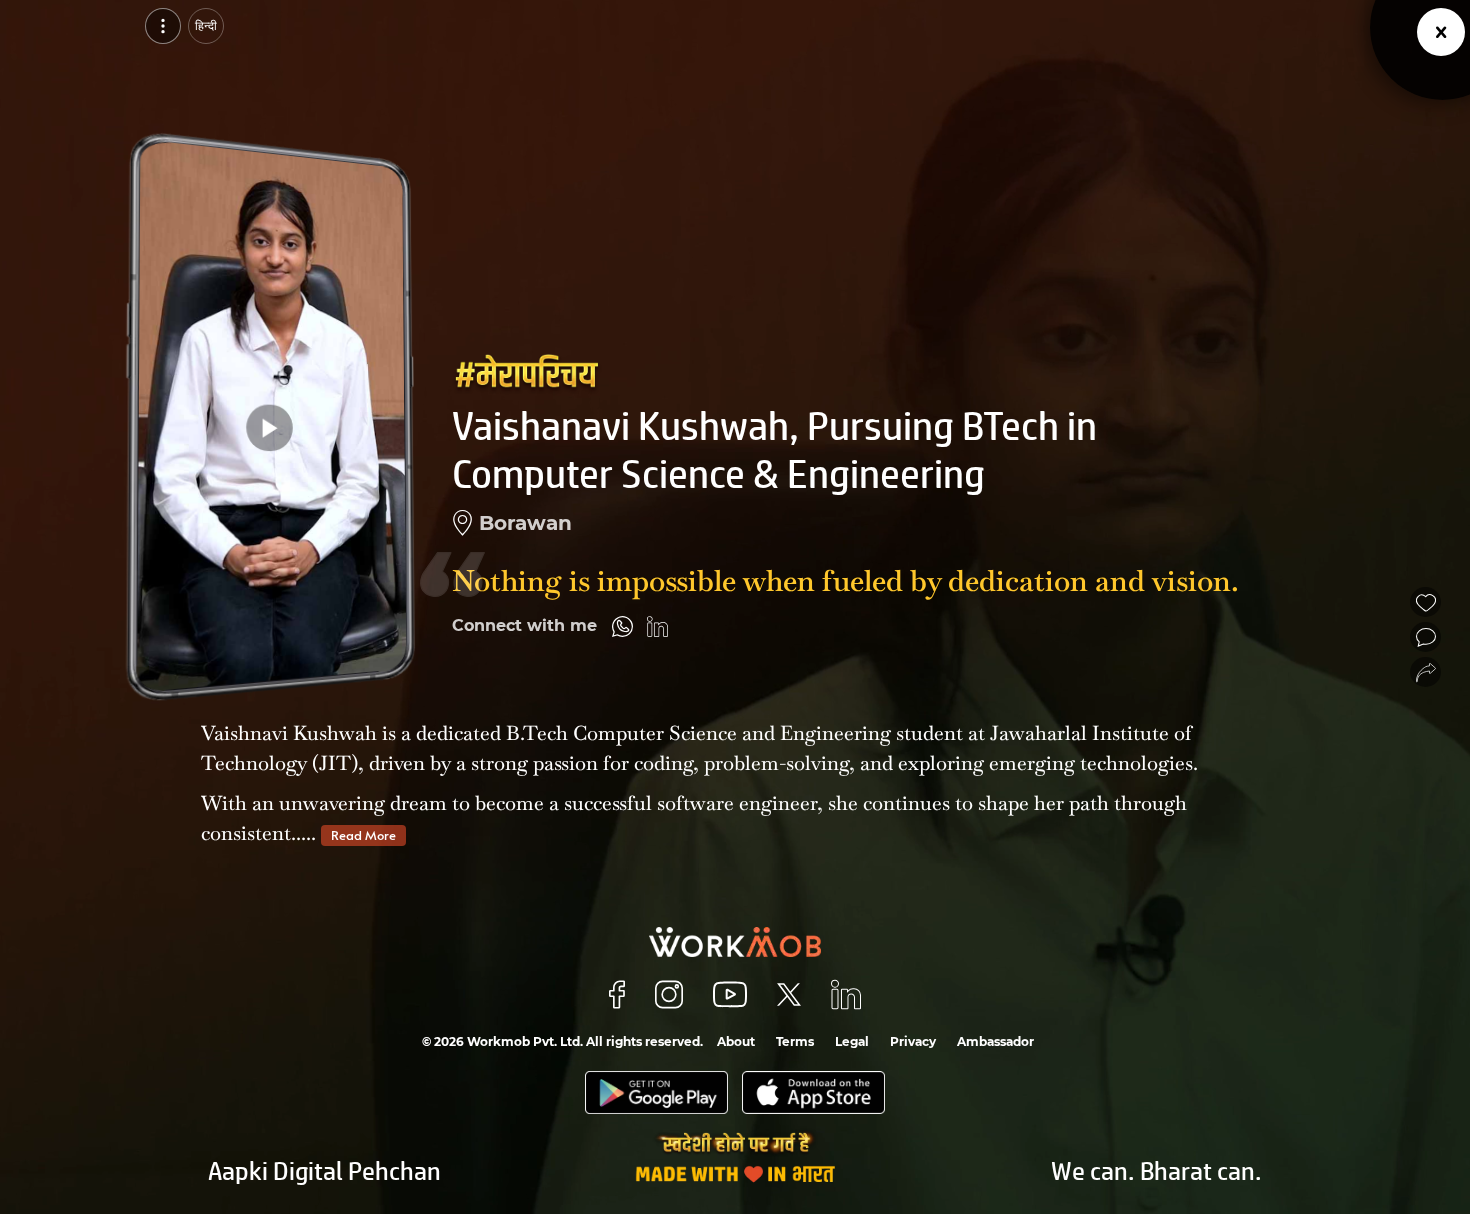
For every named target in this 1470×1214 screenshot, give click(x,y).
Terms (795, 1041)
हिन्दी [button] (206, 25)
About (736, 1041)
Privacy (913, 1041)
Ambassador (995, 1041)
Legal (852, 1041)
